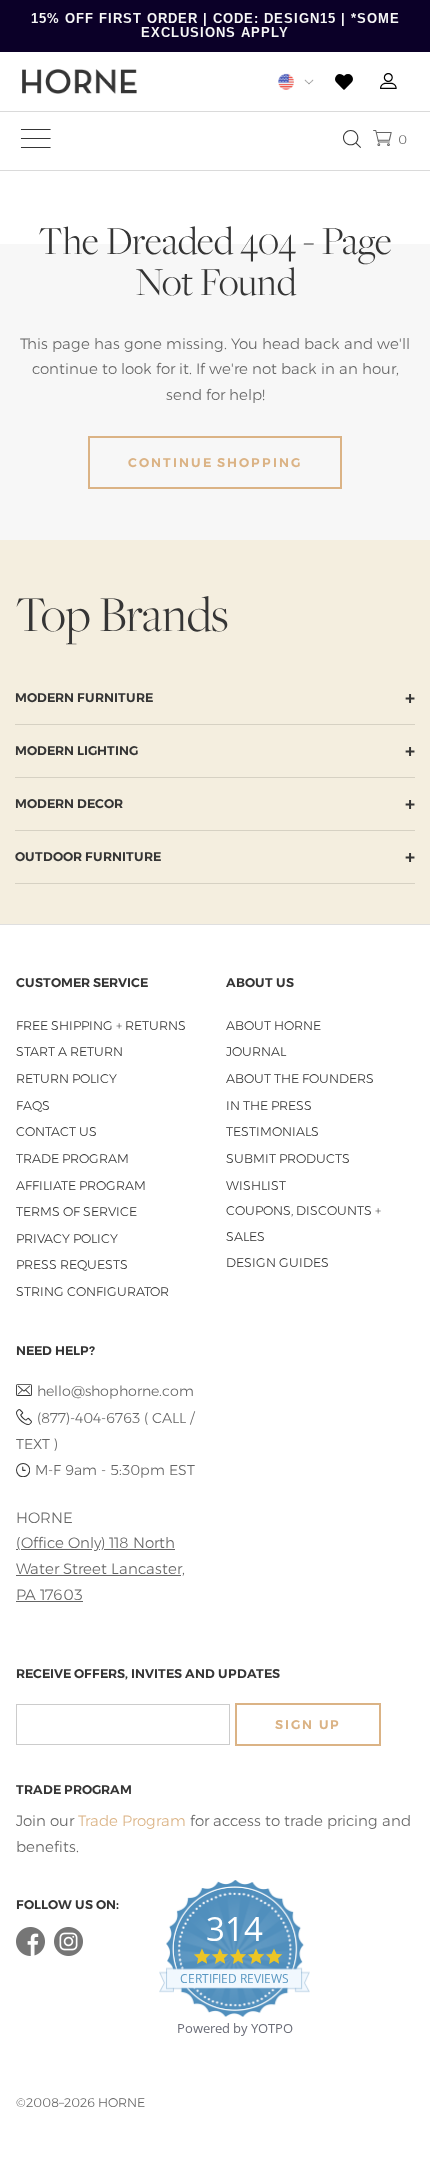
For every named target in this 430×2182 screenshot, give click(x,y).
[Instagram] (68, 1951)
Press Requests (72, 1264)
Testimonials (272, 1131)
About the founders (300, 1078)
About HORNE (273, 1025)
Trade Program (72, 1158)
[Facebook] (30, 1951)
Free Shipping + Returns (101, 1025)
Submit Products (288, 1158)
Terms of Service (76, 1211)
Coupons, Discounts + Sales (303, 1223)
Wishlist (256, 1185)
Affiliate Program (81, 1185)
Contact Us (56, 1131)
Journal (256, 1051)
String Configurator (92, 1291)
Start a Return (69, 1051)
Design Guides (277, 1262)
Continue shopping (215, 462)
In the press (269, 1105)
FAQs (33, 1105)
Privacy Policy (67, 1238)
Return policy (66, 1078)
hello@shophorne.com (115, 1391)
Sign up (308, 1724)
